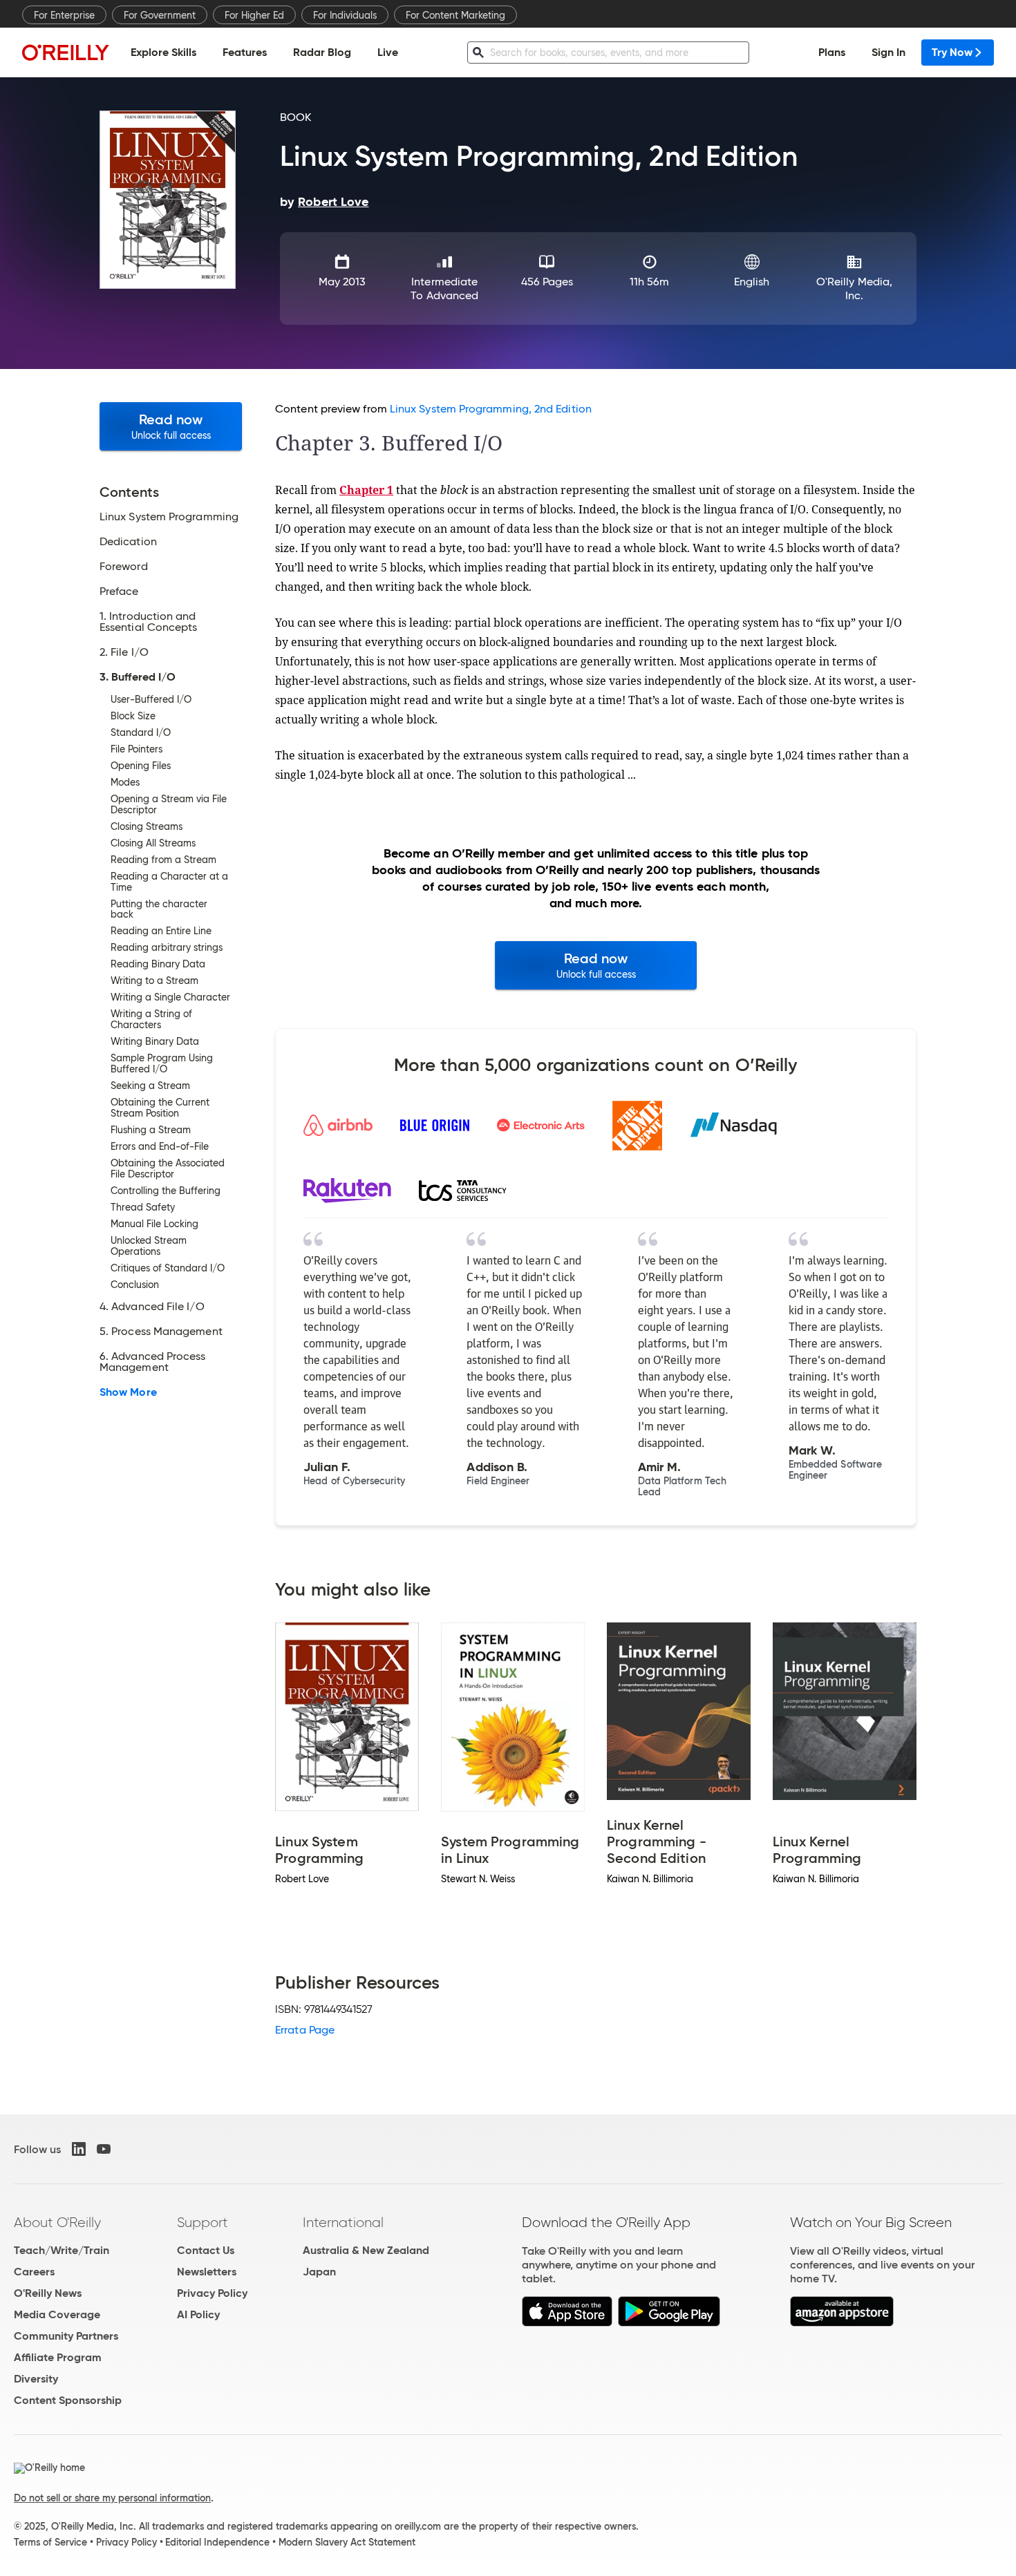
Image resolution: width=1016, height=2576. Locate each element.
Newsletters (207, 2272)
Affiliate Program (58, 2357)
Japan (319, 2272)
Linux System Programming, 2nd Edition (491, 409)
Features (245, 52)
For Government (160, 15)
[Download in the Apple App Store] (567, 2323)
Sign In (888, 52)
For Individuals (345, 15)
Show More (128, 1392)
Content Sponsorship (68, 2400)
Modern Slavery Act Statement (347, 2542)
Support (203, 2222)
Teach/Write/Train (62, 2250)
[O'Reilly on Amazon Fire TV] (842, 2323)
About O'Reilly (57, 2222)
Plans (832, 52)
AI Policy (198, 2314)
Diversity (36, 2379)
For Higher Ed (254, 15)
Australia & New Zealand (366, 2250)
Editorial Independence (217, 2542)
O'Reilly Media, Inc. (854, 288)
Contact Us (206, 2250)
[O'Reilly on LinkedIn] (79, 2149)
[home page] (66, 52)
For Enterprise (64, 15)
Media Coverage (57, 2314)
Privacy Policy (212, 2293)
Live (388, 52)
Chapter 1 (366, 490)
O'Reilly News (48, 2293)
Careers (34, 2272)
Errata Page (305, 2030)
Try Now (952, 52)
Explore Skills (163, 52)
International (343, 2222)
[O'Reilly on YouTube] (104, 2149)
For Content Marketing (455, 15)
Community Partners (66, 2336)
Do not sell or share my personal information (112, 2498)
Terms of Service (50, 2542)
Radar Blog (322, 52)
